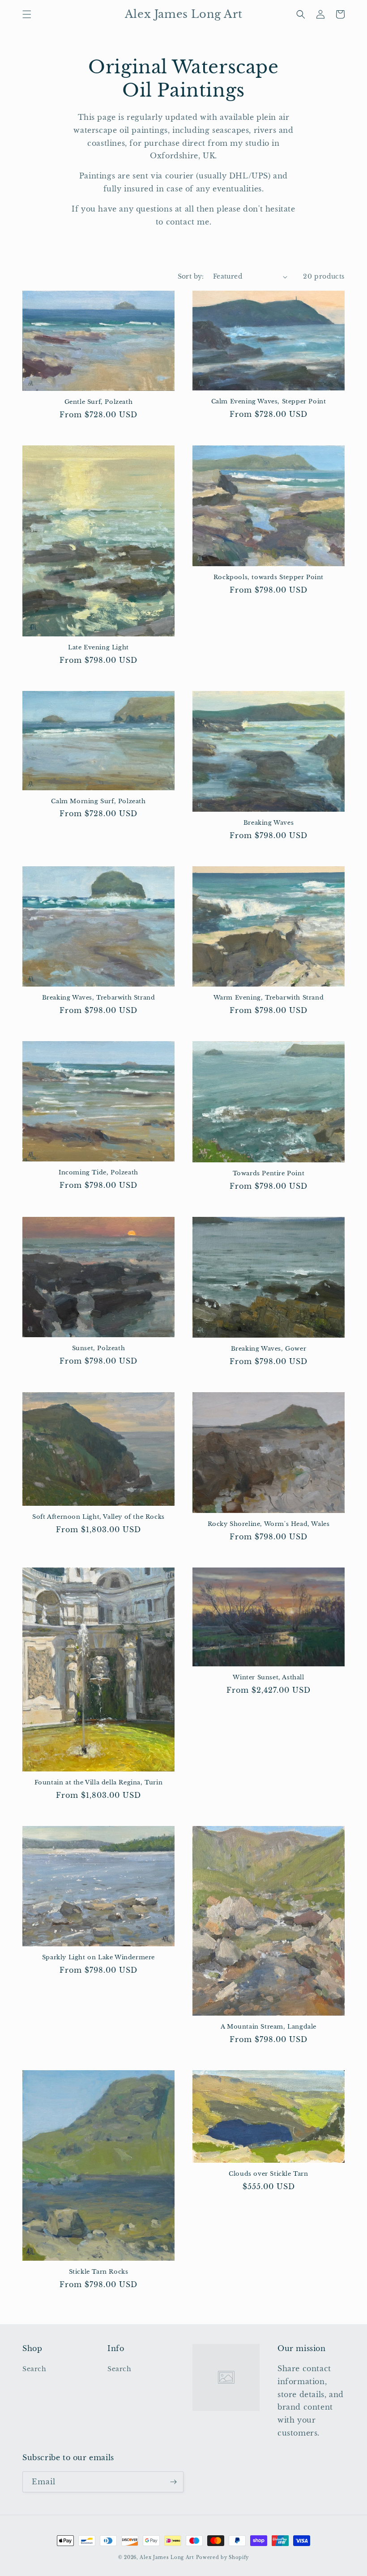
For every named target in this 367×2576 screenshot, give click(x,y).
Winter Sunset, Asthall (268, 1678)
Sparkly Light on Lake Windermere (98, 1957)
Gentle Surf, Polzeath (99, 402)
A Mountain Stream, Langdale (269, 2027)
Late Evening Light (98, 648)
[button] (27, 14)
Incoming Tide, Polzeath (98, 1173)
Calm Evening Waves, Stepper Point (269, 402)
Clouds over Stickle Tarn (268, 2174)
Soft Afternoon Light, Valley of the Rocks (98, 1517)
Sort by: (191, 276)
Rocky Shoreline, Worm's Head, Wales (269, 1524)
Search (34, 2369)
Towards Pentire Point (269, 1174)
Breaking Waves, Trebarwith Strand (99, 998)
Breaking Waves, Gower (269, 1349)
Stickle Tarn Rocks (99, 2272)
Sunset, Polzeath (99, 1348)
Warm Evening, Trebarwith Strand (269, 998)
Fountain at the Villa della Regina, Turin (99, 1783)
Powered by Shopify (223, 2557)
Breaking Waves (269, 823)
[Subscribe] (173, 2482)
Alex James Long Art (167, 2557)
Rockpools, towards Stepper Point (269, 577)
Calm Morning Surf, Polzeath (98, 801)
